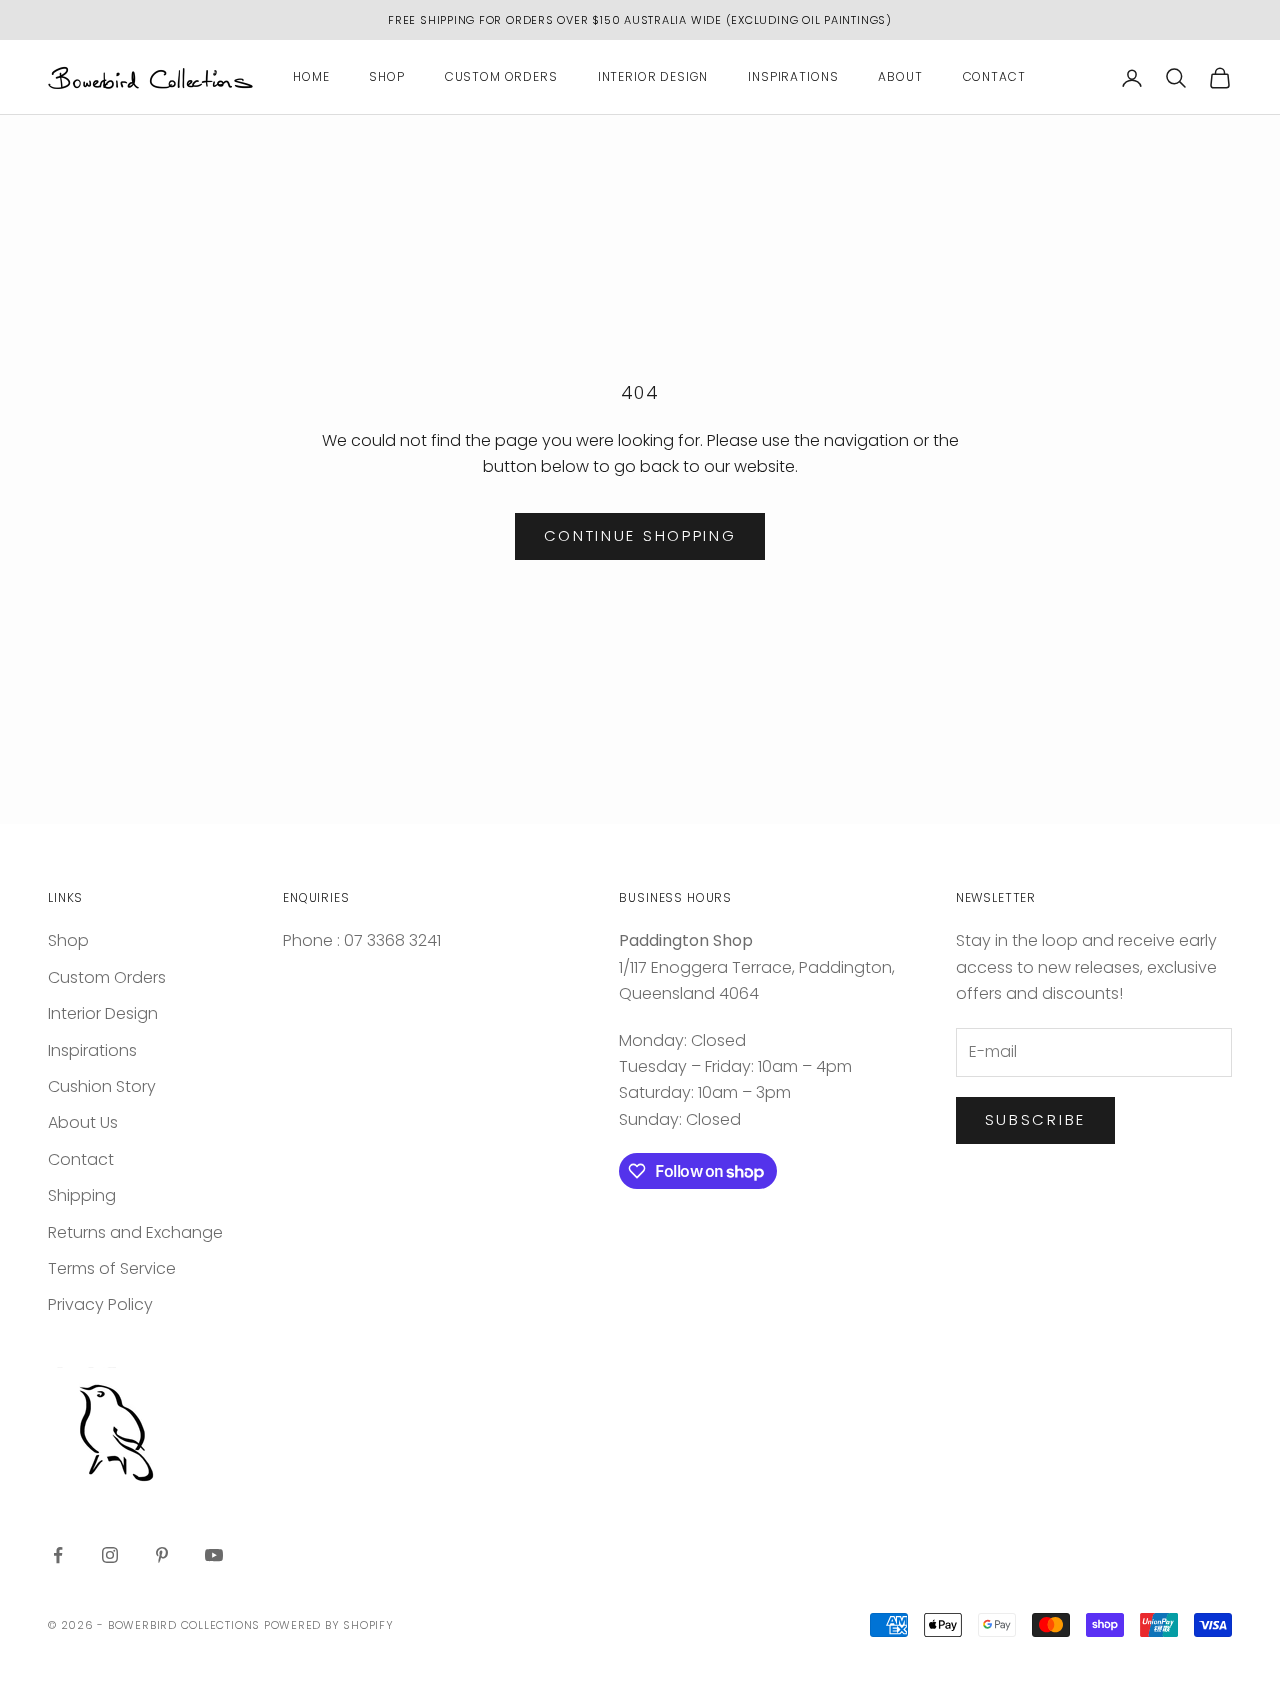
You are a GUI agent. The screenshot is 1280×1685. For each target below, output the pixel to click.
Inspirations (793, 77)
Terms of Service (112, 1268)
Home (311, 77)
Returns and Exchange (135, 1232)
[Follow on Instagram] (110, 1555)
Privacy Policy (100, 1304)
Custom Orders (501, 77)
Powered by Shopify (329, 1625)
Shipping (82, 1195)
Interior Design (653, 77)
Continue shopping (640, 535)
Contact (994, 77)
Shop (386, 77)
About (900, 77)
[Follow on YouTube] (214, 1555)
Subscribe (1035, 1119)
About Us (83, 1122)
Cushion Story (102, 1086)
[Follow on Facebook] (58, 1555)
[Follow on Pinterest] (162, 1555)
